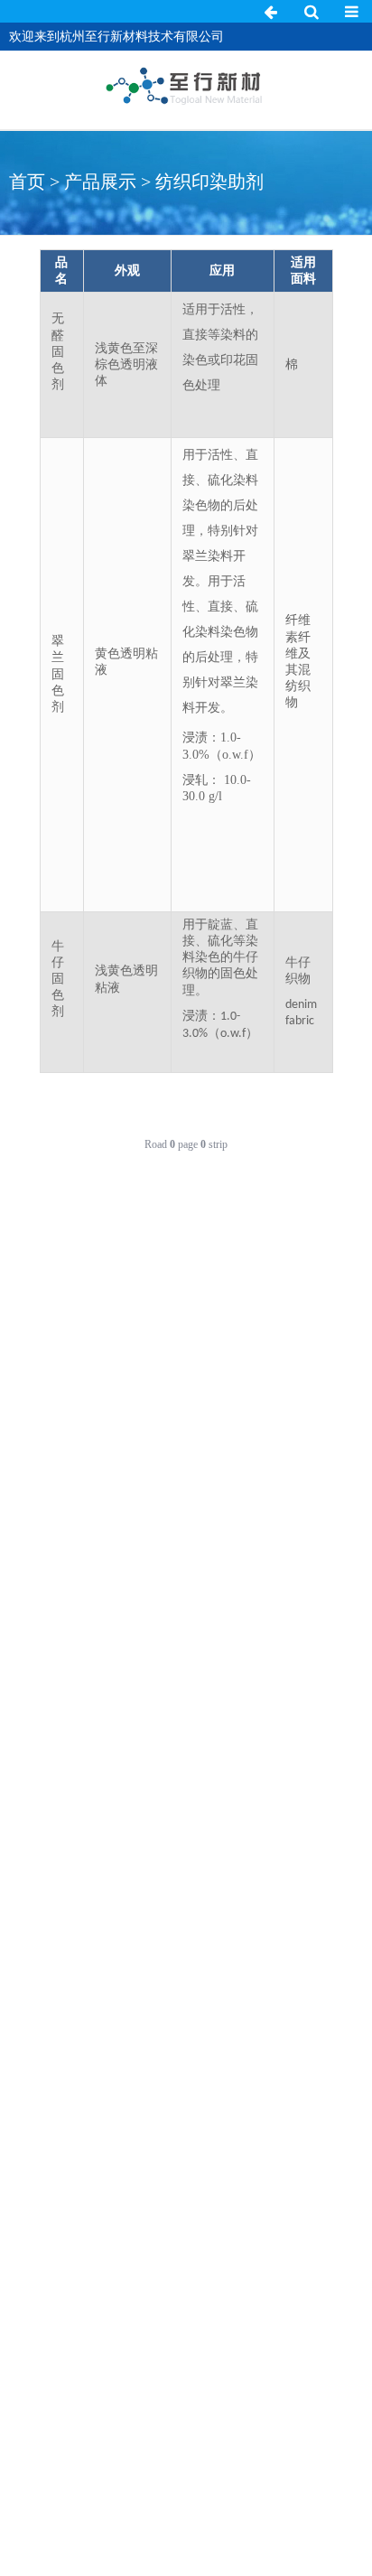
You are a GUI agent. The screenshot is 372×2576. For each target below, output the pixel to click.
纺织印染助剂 (209, 182)
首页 (27, 182)
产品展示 (100, 182)
